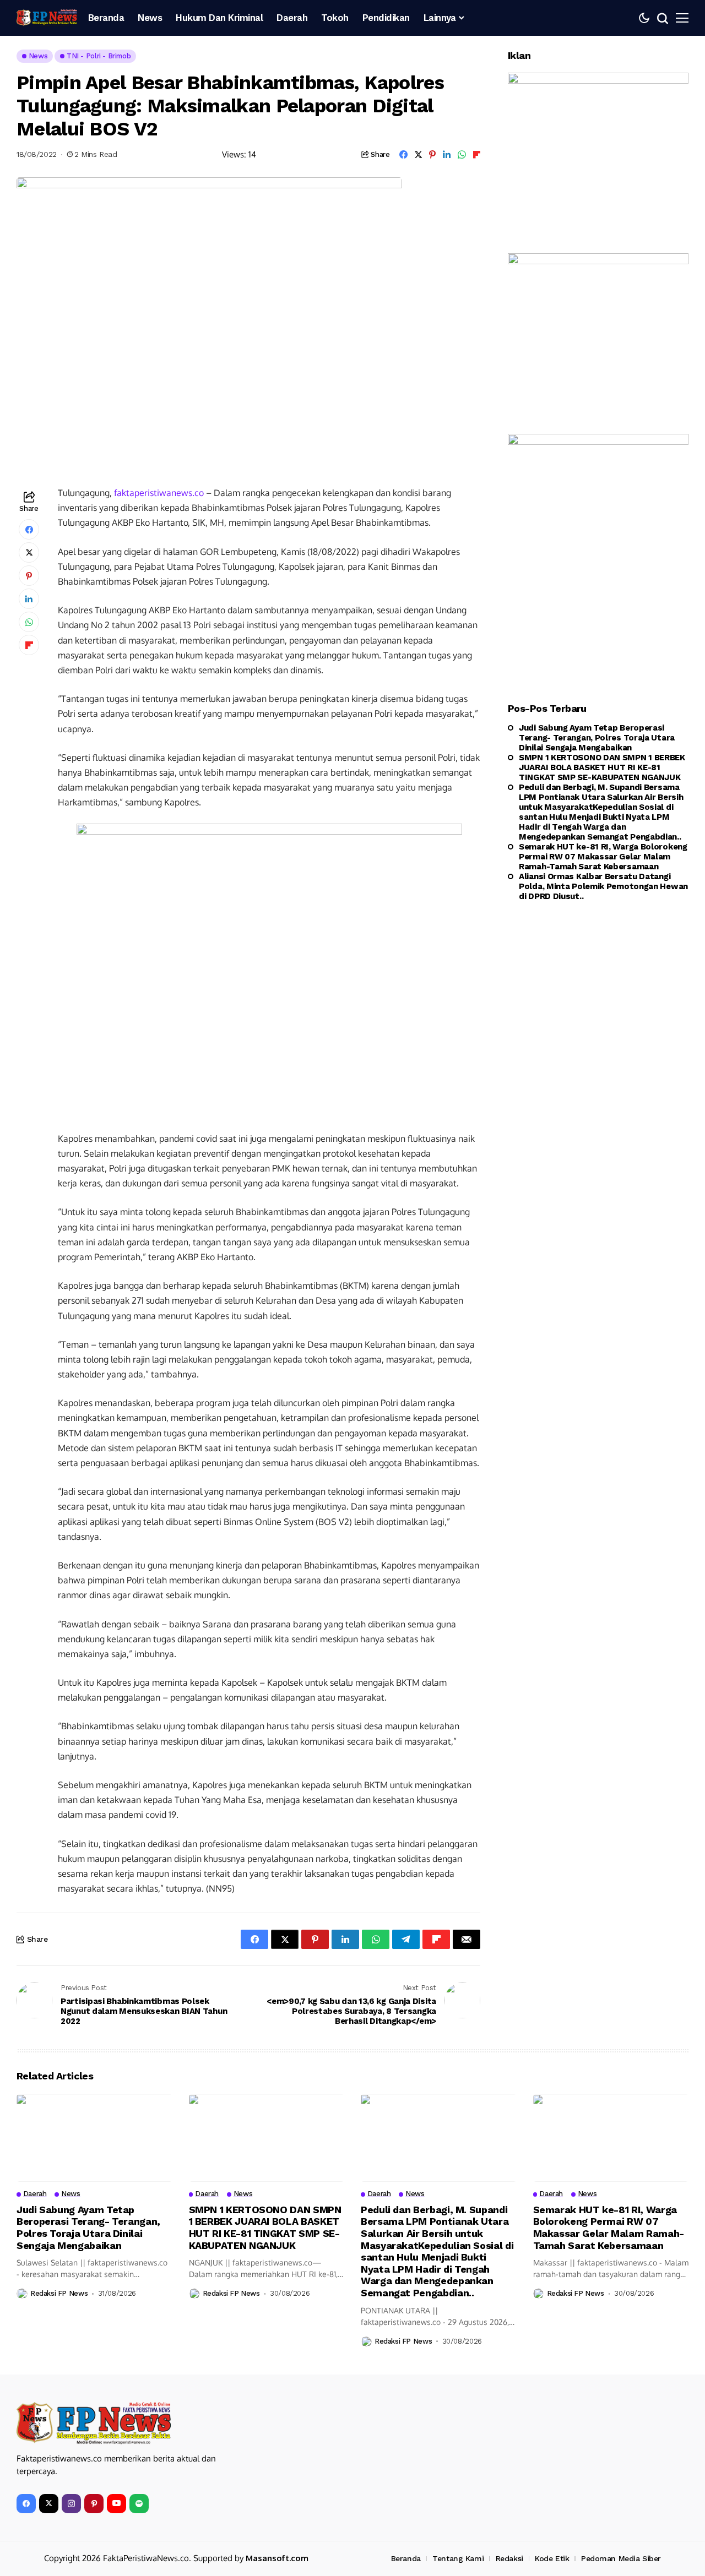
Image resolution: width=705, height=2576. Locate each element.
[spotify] (139, 2504)
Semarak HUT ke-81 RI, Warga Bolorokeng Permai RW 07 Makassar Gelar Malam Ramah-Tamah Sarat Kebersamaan (603, 857)
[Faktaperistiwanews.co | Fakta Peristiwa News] (47, 18)
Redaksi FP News (59, 2293)
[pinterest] (94, 2504)
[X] (49, 2504)
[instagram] (71, 2504)
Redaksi (509, 2558)
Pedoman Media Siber (621, 2558)
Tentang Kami (458, 2558)
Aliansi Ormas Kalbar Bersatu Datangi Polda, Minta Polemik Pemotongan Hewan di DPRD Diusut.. (603, 886)
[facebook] (26, 2504)
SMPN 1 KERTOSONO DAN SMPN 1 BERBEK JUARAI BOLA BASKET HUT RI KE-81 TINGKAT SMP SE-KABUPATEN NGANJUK (602, 767)
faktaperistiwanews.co (159, 493)
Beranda (406, 2558)
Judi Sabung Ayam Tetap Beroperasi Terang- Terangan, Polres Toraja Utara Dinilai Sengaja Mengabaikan (597, 738)
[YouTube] (116, 2504)
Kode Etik (552, 2558)
